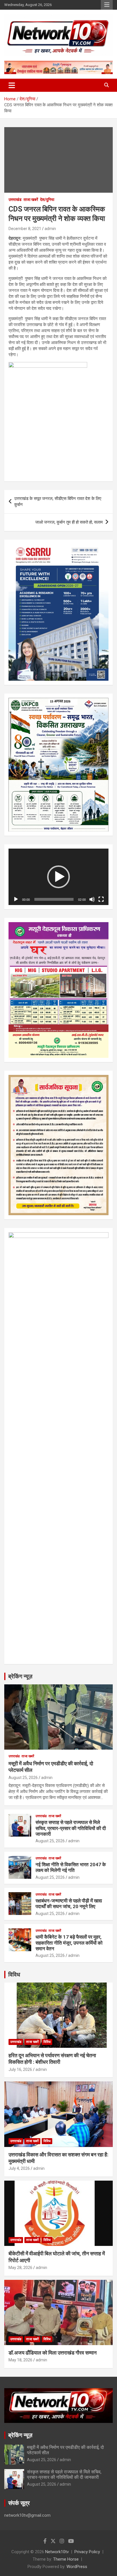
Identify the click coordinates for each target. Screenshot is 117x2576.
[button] (58, 877)
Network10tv (57, 2552)
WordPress (77, 2567)
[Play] (16, 899)
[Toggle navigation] (12, 85)
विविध (14, 1975)
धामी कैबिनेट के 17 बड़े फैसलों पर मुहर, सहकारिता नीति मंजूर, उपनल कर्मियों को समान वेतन (69, 1943)
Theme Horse (66, 2559)
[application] (58, 877)
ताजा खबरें (31, 200)
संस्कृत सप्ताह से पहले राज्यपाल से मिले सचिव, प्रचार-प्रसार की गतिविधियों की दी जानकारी (71, 1828)
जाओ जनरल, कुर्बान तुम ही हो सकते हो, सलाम (69, 522)
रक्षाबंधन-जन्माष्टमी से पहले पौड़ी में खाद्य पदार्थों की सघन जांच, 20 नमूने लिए (69, 1904)
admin (50, 229)
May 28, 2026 (20, 2268)
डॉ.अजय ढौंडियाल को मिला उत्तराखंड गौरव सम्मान (53, 2353)
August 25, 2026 (23, 1778)
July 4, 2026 (19, 2168)
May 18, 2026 (20, 2360)
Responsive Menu (107, 5)
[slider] (54, 899)
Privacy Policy (87, 2552)
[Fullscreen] (101, 899)
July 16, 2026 (20, 2069)
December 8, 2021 (25, 229)
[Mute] (92, 899)
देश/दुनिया (47, 200)
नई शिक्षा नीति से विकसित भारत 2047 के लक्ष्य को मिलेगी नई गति (71, 1867)
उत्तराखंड (15, 200)
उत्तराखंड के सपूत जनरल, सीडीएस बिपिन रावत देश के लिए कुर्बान (58, 502)
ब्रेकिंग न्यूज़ (20, 1676)
